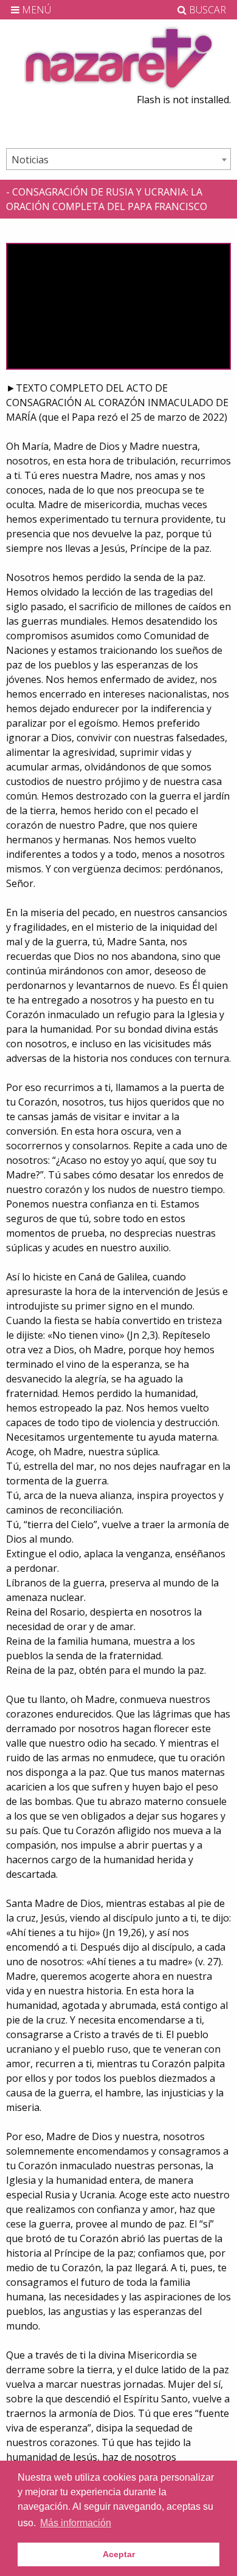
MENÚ (35, 10)
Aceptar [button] (119, 2554)
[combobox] (118, 159)
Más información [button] (76, 2523)
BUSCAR (206, 10)
